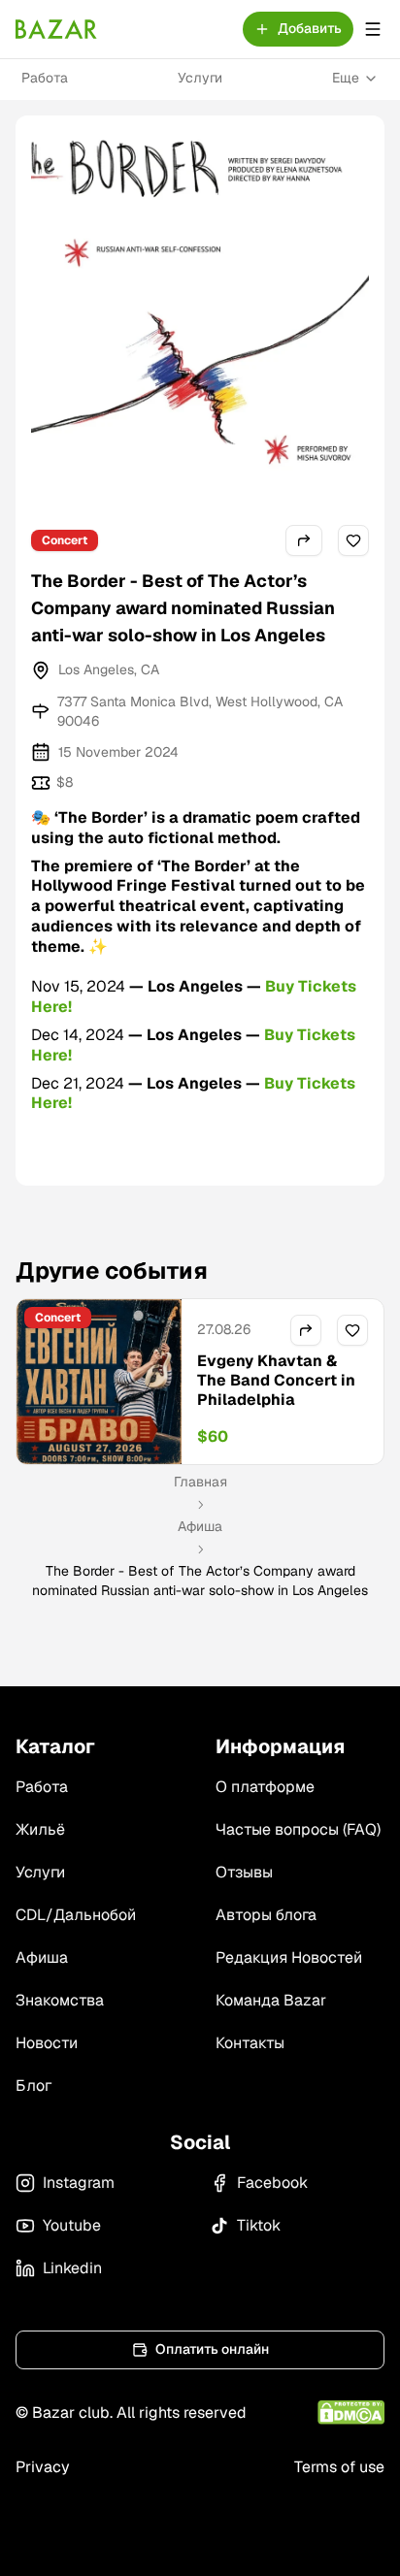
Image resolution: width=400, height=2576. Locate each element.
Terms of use (339, 2467)
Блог (33, 2086)
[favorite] (353, 540)
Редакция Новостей (289, 1957)
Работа (45, 78)
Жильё (40, 1829)
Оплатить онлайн (212, 2349)
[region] (200, 1382)
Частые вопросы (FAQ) (298, 1829)
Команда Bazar (271, 2000)
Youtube (72, 2225)
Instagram (79, 2183)
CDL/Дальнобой (76, 1915)
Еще (346, 78)
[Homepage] (56, 29)
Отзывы (244, 1872)
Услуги (200, 78)
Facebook (272, 2183)
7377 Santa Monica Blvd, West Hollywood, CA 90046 (200, 711)
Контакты (250, 2043)
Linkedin (72, 2268)
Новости (47, 2043)
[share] (304, 540)
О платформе (265, 1787)
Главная (200, 1482)
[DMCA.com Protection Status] (351, 2413)
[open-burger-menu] (373, 29)
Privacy (43, 2467)
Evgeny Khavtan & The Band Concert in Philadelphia (276, 1380)
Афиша (200, 1526)
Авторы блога (266, 1915)
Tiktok (259, 2225)
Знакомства (60, 2000)
